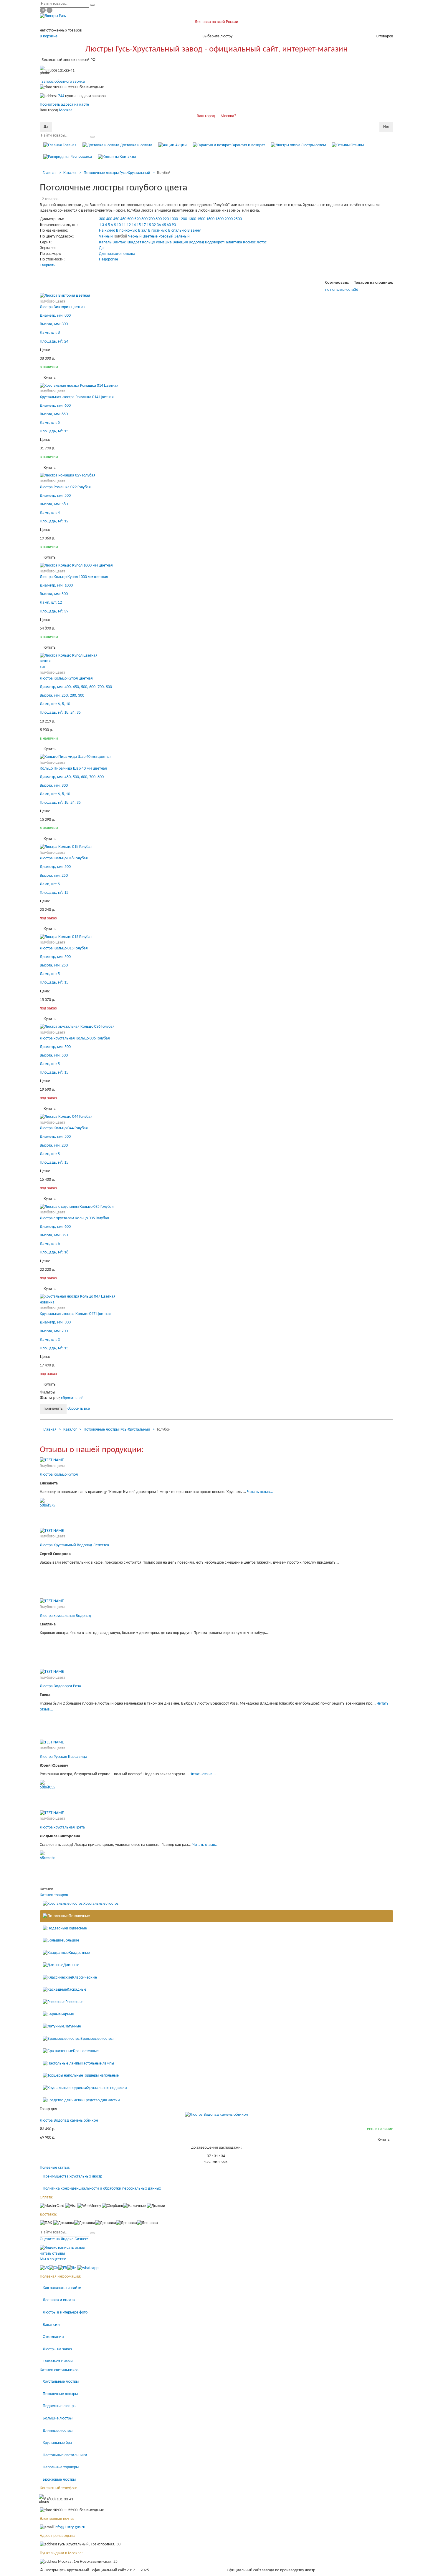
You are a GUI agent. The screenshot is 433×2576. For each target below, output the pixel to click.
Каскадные (77, 1990)
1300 (192, 219)
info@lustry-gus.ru (70, 2527)
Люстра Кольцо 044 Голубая (64, 1128)
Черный (135, 236)
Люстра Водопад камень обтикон (69, 2121)
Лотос (262, 242)
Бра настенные (86, 2051)
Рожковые (74, 2002)
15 (139, 225)
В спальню (177, 231)
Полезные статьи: (55, 2168)
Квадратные (79, 1953)
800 (159, 219)
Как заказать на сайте (62, 2288)
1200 (183, 219)
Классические (85, 1978)
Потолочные (79, 1916)
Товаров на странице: (374, 283)
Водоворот (214, 242)
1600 (210, 219)
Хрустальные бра (57, 2443)
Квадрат (134, 242)
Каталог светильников (59, 2370)
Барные (67, 2014)
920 (166, 219)
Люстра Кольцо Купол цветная (66, 679)
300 (102, 219)
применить (53, 1409)
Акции (181, 145)
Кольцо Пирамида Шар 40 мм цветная (73, 769)
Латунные (73, 2027)
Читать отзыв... (260, 1492)
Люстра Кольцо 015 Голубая (64, 948)
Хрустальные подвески (107, 2088)
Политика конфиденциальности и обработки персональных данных (102, 2189)
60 (169, 225)
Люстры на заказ (57, 2349)
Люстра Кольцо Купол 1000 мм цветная (74, 577)
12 (129, 225)
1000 (174, 219)
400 (109, 219)
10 (119, 225)
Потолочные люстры (60, 2394)
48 (164, 225)
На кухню (107, 231)
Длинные (71, 1965)
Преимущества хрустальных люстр (72, 2176)
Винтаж (119, 242)
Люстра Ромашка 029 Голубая (65, 487)
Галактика (233, 242)
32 (154, 225)
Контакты (127, 157)
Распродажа (81, 157)
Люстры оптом (313, 145)
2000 (229, 219)
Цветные (150, 236)
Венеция (180, 242)
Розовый (166, 236)
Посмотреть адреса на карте (64, 105)
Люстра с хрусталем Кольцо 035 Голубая (74, 1218)
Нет (386, 127)
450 (116, 219)
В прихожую (127, 231)
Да (46, 127)
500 (130, 219)
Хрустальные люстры (101, 1904)
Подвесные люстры (60, 2406)
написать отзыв (71, 2248)
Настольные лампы (97, 2063)
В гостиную (158, 231)
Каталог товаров (54, 1895)
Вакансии (51, 2325)
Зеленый (182, 236)
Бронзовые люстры (97, 2039)
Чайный (106, 236)
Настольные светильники (65, 2455)
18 (149, 225)
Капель (105, 242)
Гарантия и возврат (248, 145)
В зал (143, 231)
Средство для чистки (102, 2100)
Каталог (70, 173)
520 (137, 219)
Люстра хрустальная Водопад (65, 1616)
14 (134, 225)
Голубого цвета (53, 302)
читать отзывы (52, 2254)
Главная (69, 145)
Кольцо (148, 242)
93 (174, 225)
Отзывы (357, 145)
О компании (53, 2337)
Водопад (196, 242)
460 (123, 219)
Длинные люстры (58, 2431)
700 (152, 219)
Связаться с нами (58, 2361)
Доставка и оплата (136, 145)
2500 (238, 219)
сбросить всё (72, 1398)
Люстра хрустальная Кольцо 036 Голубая (75, 1038)
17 (144, 225)
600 (144, 219)
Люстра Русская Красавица (63, 1757)
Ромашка (164, 242)
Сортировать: (337, 283)
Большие (71, 1940)
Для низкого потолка (117, 254)
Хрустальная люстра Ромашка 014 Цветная (77, 397)
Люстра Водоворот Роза (60, 1686)
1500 (201, 219)
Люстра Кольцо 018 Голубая (64, 858)
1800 (219, 219)
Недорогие (109, 259)
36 (159, 225)
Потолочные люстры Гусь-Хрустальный (117, 173)
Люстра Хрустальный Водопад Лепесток (75, 1545)
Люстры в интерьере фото (65, 2312)
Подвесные (77, 1928)
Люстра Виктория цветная (63, 307)
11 (124, 225)
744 (61, 96)
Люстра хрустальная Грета (62, 1827)
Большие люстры (58, 2418)
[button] (356, 290)
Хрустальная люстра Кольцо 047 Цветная (75, 1314)
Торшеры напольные (101, 2076)
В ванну (194, 231)
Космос (249, 242)
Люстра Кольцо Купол (59, 1475)
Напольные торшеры (61, 2467)
